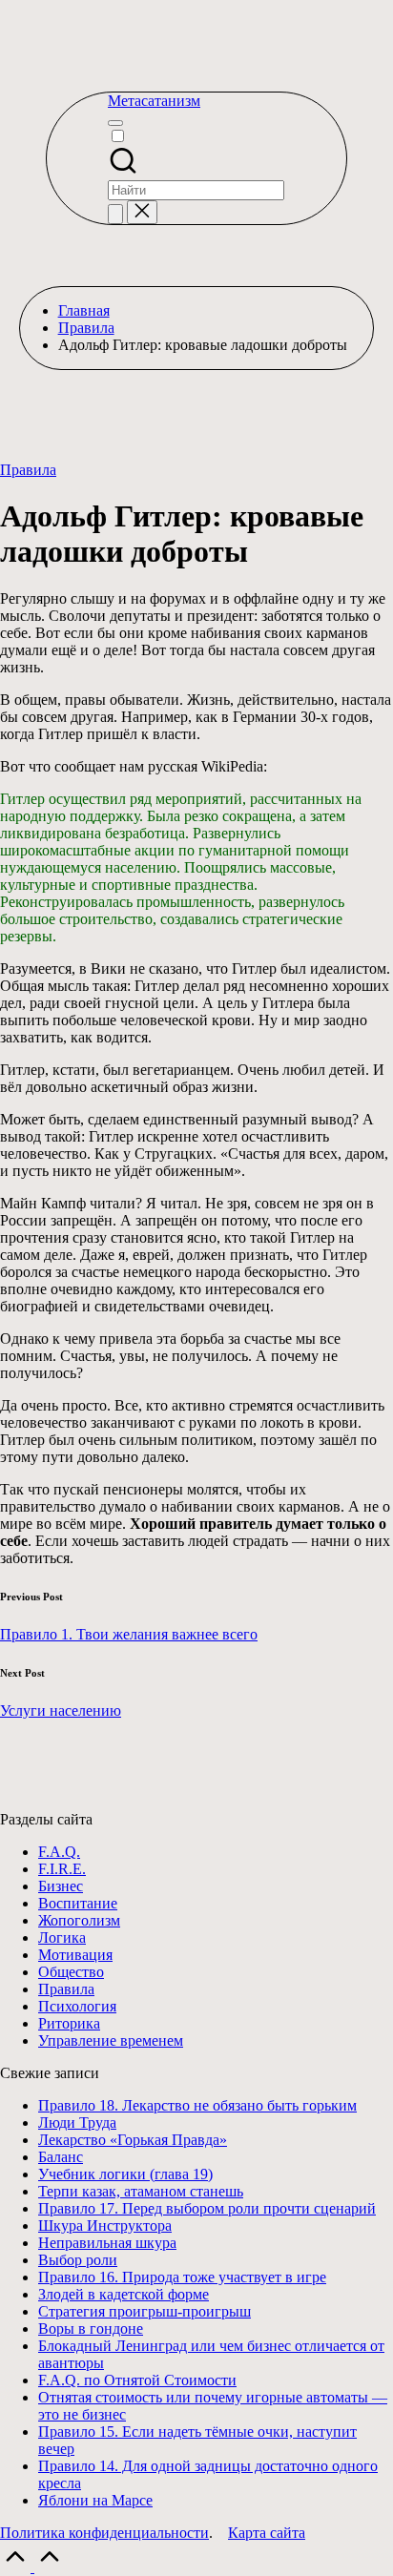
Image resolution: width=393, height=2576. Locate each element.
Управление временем (111, 2040)
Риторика (69, 2023)
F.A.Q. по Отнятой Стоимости (137, 2380)
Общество (71, 1972)
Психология (77, 2006)
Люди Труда (77, 2123)
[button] (115, 214)
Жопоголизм (79, 1920)
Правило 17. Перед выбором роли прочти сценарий (207, 2208)
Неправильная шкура (107, 2243)
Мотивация (75, 1955)
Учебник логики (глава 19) (125, 2174)
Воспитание (78, 1903)
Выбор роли (78, 2260)
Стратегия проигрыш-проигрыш (145, 2311)
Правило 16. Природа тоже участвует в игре (182, 2277)
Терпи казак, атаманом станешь (141, 2191)
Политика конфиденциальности (104, 2533)
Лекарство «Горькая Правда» (133, 2140)
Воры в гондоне (91, 2329)
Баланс (61, 2157)
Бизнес (61, 1886)
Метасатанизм (154, 101)
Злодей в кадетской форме (124, 2294)
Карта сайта (267, 2533)
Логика (62, 1937)
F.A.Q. (59, 1852)
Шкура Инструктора (105, 2226)
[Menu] (115, 123)
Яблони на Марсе (95, 2500)
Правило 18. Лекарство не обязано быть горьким (197, 2105)
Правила (28, 470)
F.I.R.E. (62, 1869)
